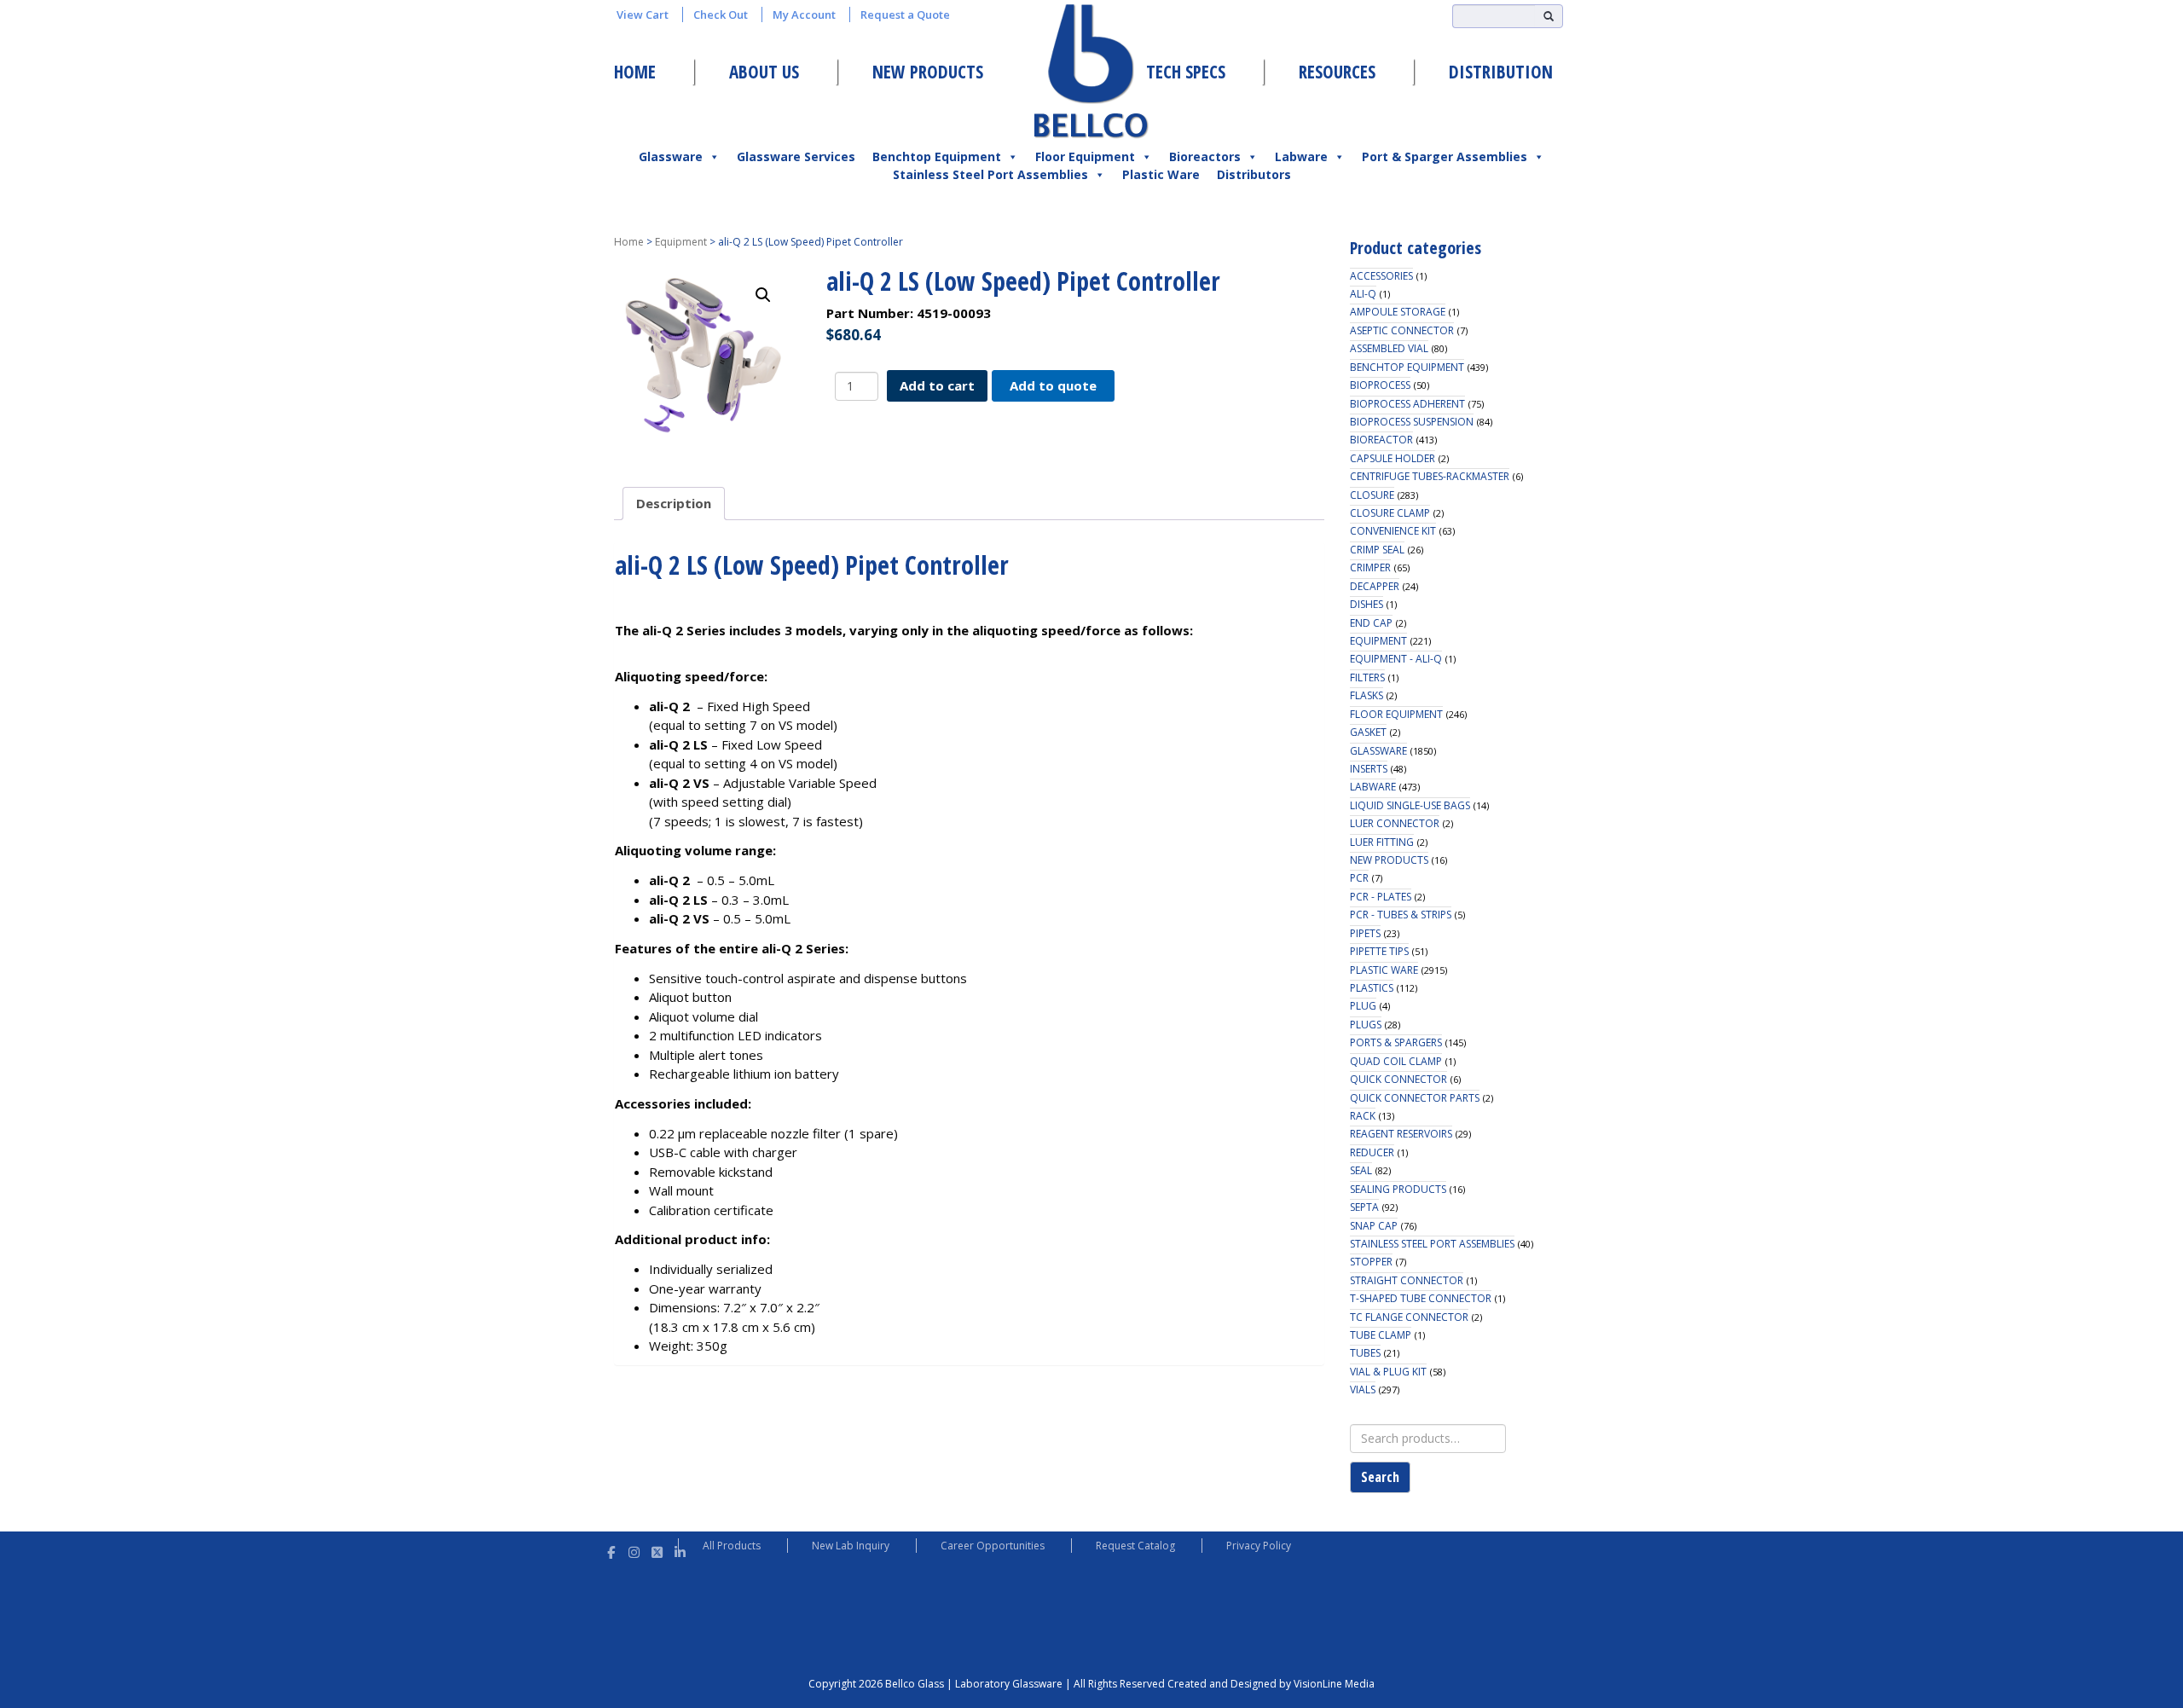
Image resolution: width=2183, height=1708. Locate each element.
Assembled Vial (1389, 348)
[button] (763, 295)
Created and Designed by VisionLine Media (1271, 1684)
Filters (1367, 677)
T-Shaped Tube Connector (1421, 1298)
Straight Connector (1407, 1280)
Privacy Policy (1259, 1546)
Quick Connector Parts (1415, 1098)
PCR (1359, 878)
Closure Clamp (1390, 513)
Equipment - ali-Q (1396, 659)
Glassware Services (796, 156)
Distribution (1501, 72)
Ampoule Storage (1398, 312)
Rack (1363, 1116)
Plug (1363, 1006)
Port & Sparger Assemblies (1445, 156)
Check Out (721, 14)
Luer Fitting (1382, 842)
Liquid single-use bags (1410, 805)
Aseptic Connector (1402, 330)
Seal (1361, 1170)
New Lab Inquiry (851, 1546)
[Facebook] (611, 1550)
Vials (1363, 1390)
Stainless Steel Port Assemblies (990, 174)
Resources (1337, 72)
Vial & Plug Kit (1388, 1372)
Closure (1372, 495)
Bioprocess (1380, 385)
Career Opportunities (993, 1546)
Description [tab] (674, 503)
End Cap (1371, 623)
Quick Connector (1398, 1079)
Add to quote (1053, 385)
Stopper (1371, 1262)
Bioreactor (1381, 440)
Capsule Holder (1393, 458)
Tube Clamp (1381, 1335)
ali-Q (1363, 294)
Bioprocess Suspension (1412, 422)
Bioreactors (1205, 156)
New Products (928, 72)
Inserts (1369, 769)
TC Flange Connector (1409, 1317)
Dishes (1367, 604)
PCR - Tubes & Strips (1401, 915)
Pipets (1365, 933)
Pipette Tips (1379, 951)
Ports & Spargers (1396, 1042)
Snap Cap (1374, 1226)
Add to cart (937, 385)
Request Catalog (1135, 1546)
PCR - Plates (1381, 897)
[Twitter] (657, 1550)
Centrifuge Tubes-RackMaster (1430, 476)
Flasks (1367, 695)
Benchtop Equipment (937, 156)
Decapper (1375, 586)
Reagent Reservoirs (1401, 1134)
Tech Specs (1186, 72)
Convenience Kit (1393, 531)
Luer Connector (1395, 823)
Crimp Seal (1377, 550)
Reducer (1372, 1152)
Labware (1301, 156)
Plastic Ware (1161, 174)
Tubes (1365, 1353)
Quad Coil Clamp (1396, 1061)
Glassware (671, 156)
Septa (1364, 1207)
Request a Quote (905, 14)
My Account (804, 14)
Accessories (1381, 276)
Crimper (1370, 567)
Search (1380, 1477)
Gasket (1368, 732)
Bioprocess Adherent (1407, 404)
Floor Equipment (1085, 156)
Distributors (1254, 174)
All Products (732, 1546)
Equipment (681, 242)
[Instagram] (634, 1550)
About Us (764, 72)
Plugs (1366, 1025)
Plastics (1372, 988)
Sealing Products (1398, 1189)
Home (635, 72)
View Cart (643, 14)
